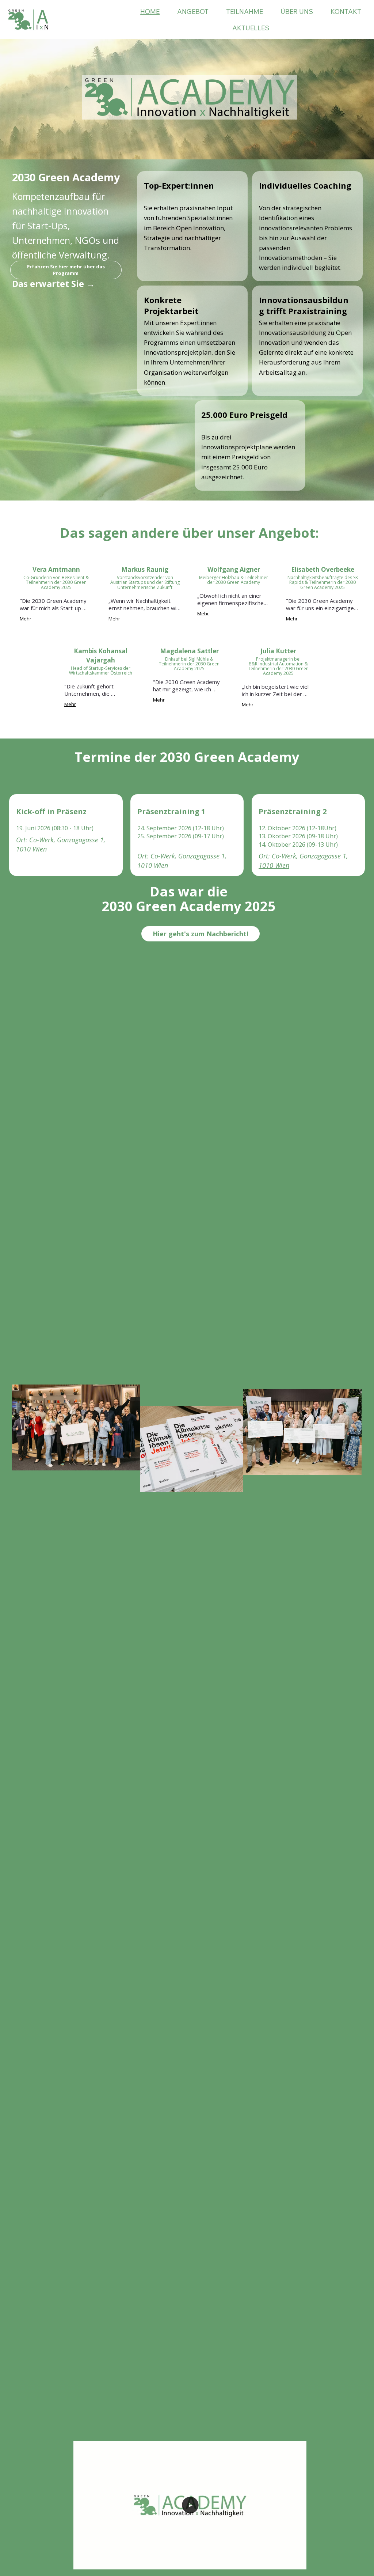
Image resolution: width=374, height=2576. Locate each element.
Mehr (26, 619)
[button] (294, 2561)
